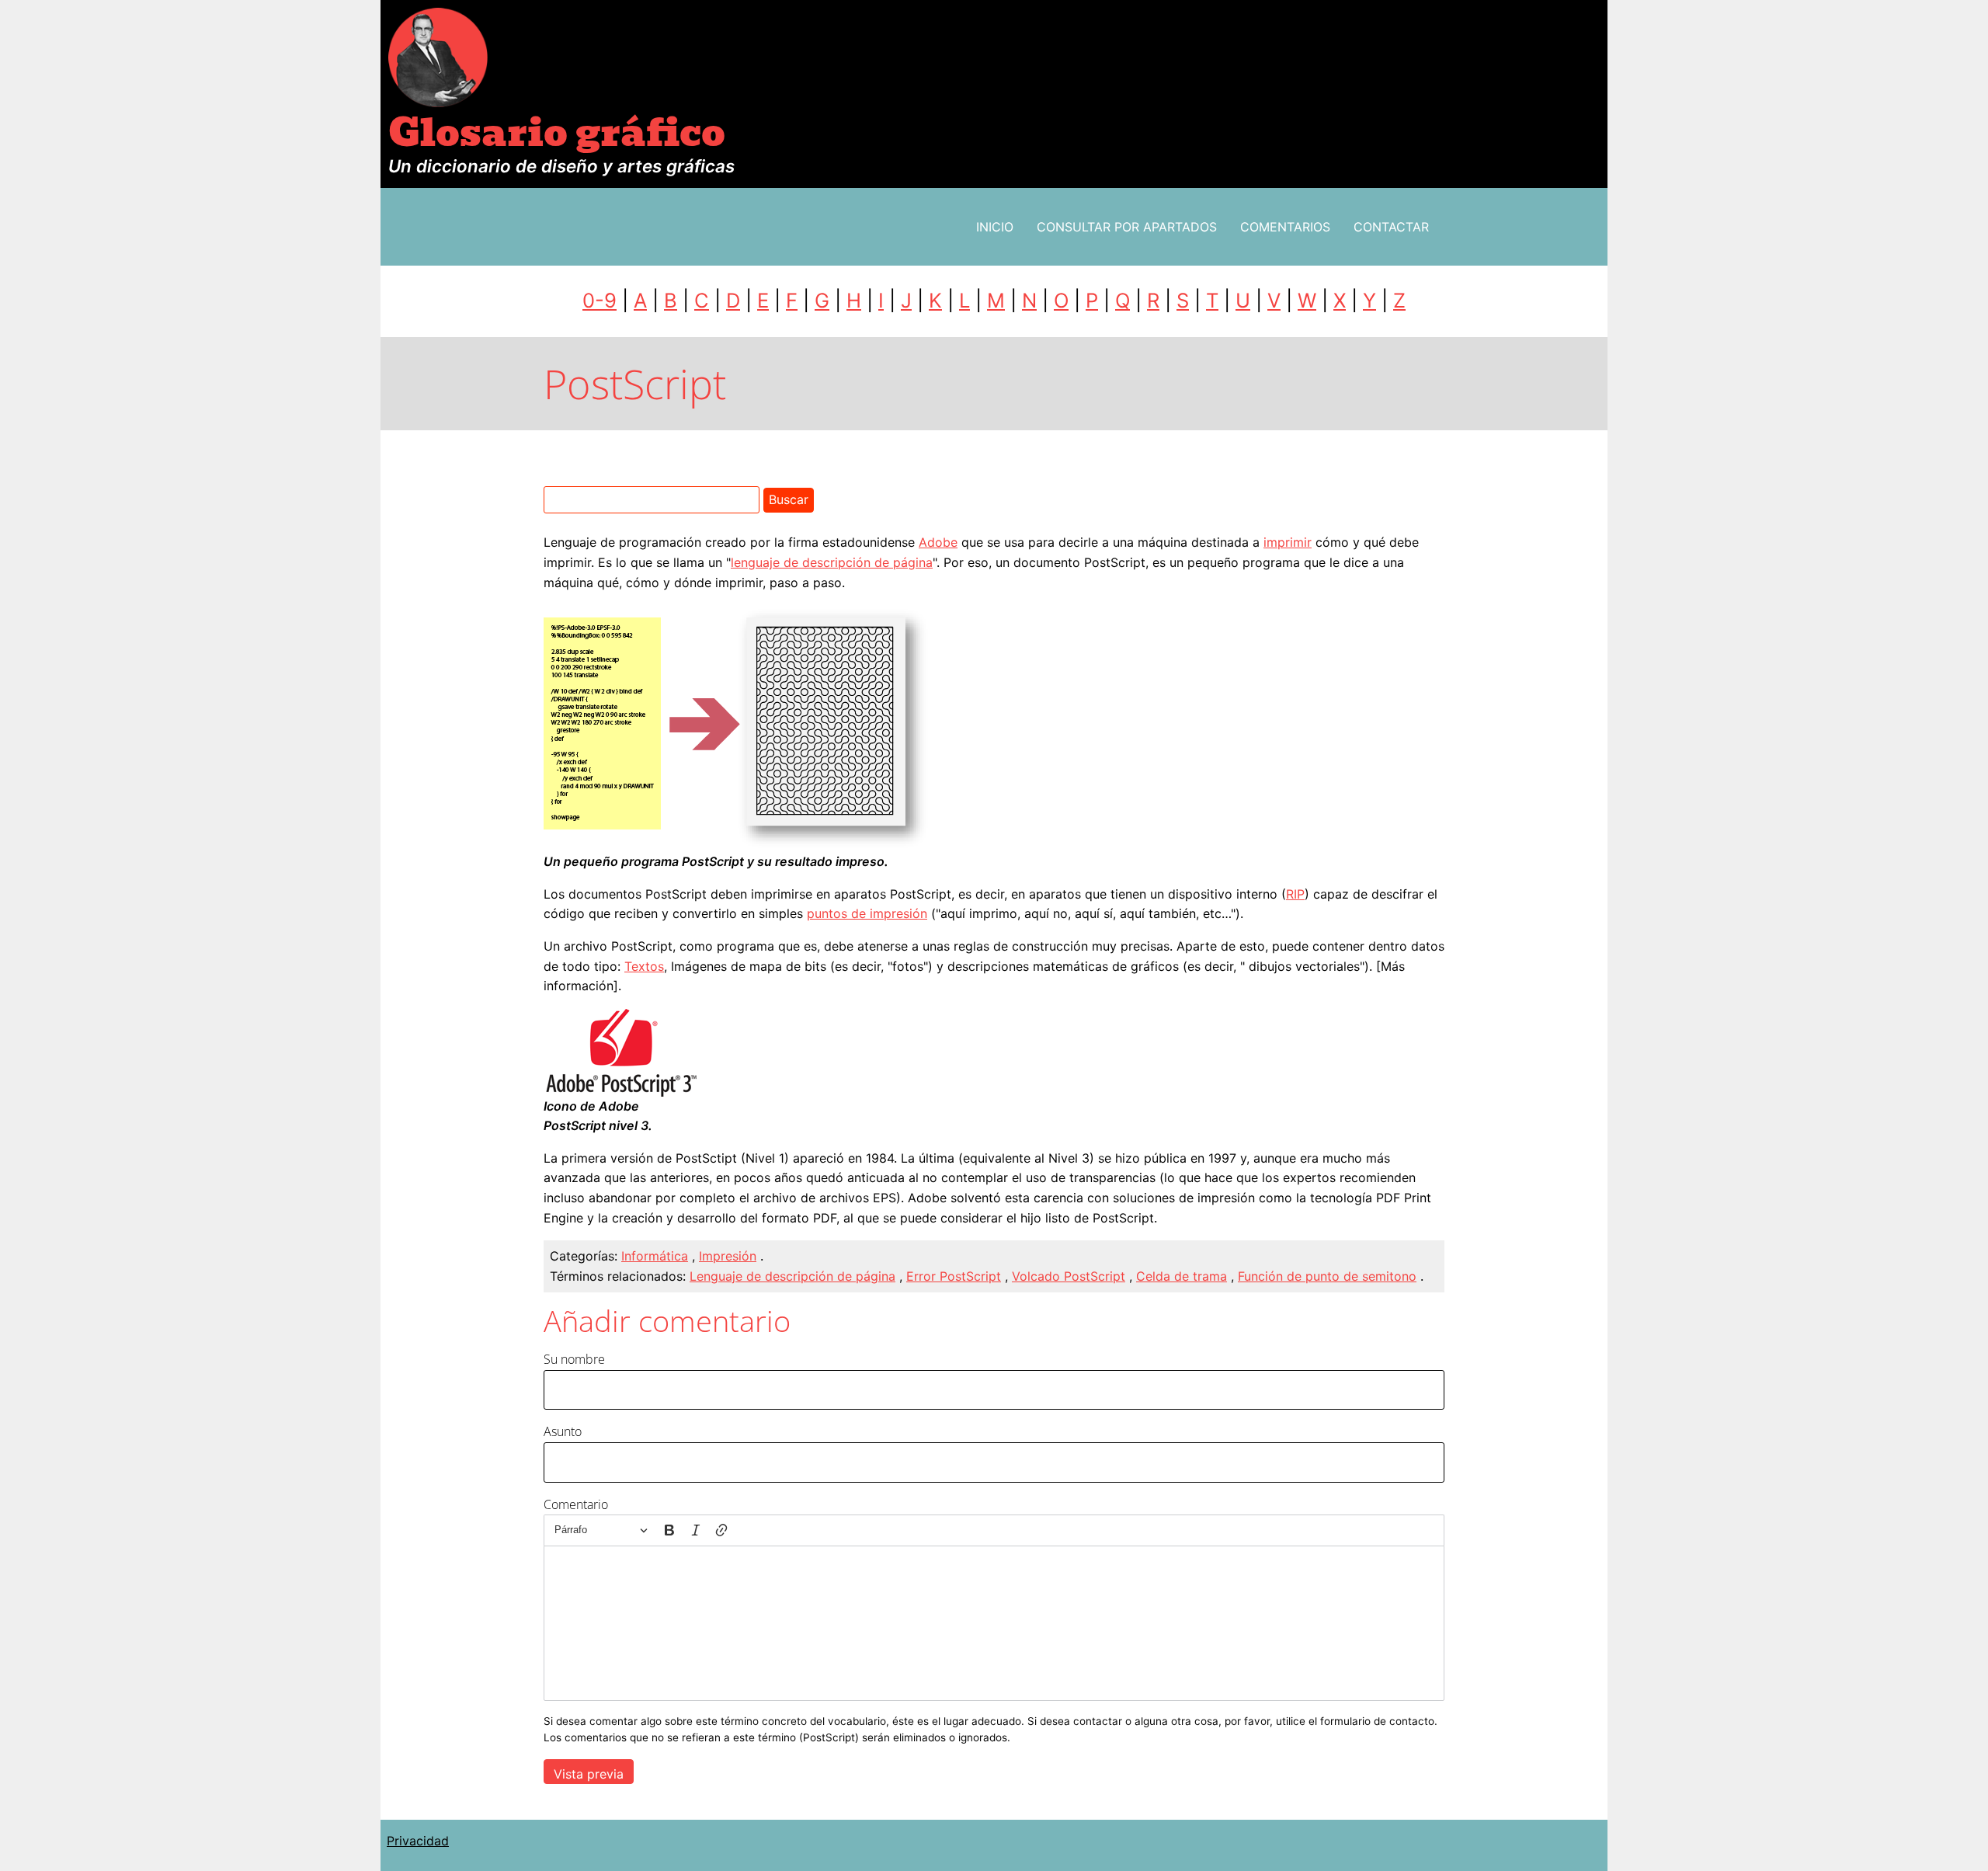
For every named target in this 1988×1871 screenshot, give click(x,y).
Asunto (563, 1431)
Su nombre (574, 1359)
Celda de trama (1182, 1276)
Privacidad (418, 1841)
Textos (644, 966)
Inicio (995, 227)
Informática (655, 1256)
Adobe (938, 542)
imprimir (1288, 542)
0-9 (600, 300)
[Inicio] (438, 56)
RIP (1295, 894)
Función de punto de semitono (1327, 1276)
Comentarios (1285, 227)
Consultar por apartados (1127, 227)
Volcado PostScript (1069, 1276)
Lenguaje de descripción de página (792, 1276)
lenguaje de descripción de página (832, 562)
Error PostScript (954, 1276)
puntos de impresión (867, 913)
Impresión (728, 1256)
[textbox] (994, 1623)
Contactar (1391, 227)
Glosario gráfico (557, 133)
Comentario (576, 1504)
